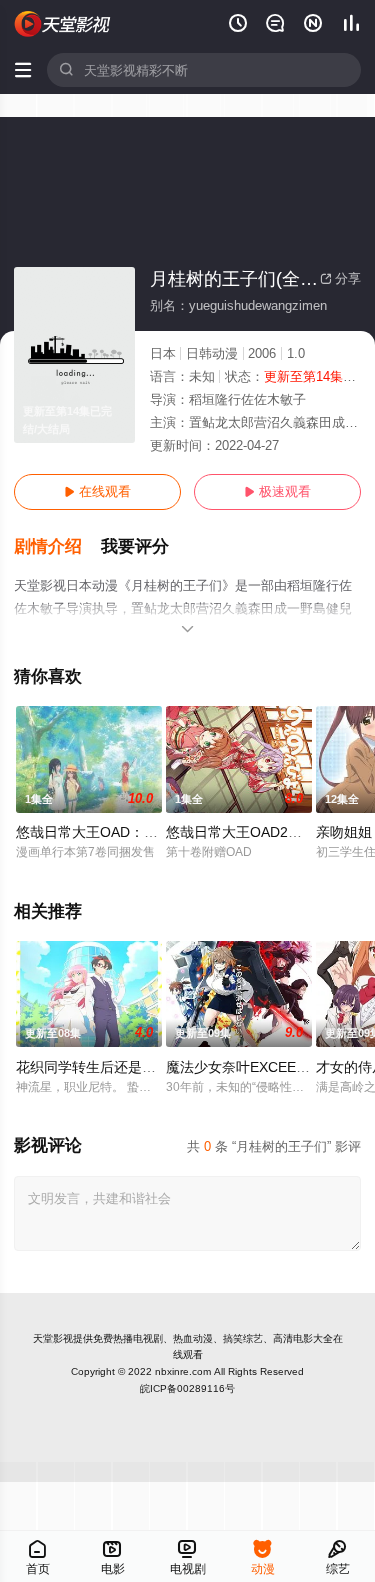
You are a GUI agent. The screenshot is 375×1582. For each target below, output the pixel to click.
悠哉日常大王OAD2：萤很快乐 (262, 832)
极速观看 (277, 491)
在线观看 (97, 491)
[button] (57, 547)
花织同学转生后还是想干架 (100, 1067)
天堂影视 (53, 1338)
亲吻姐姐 (344, 832)
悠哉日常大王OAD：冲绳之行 (108, 832)
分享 (340, 278)
